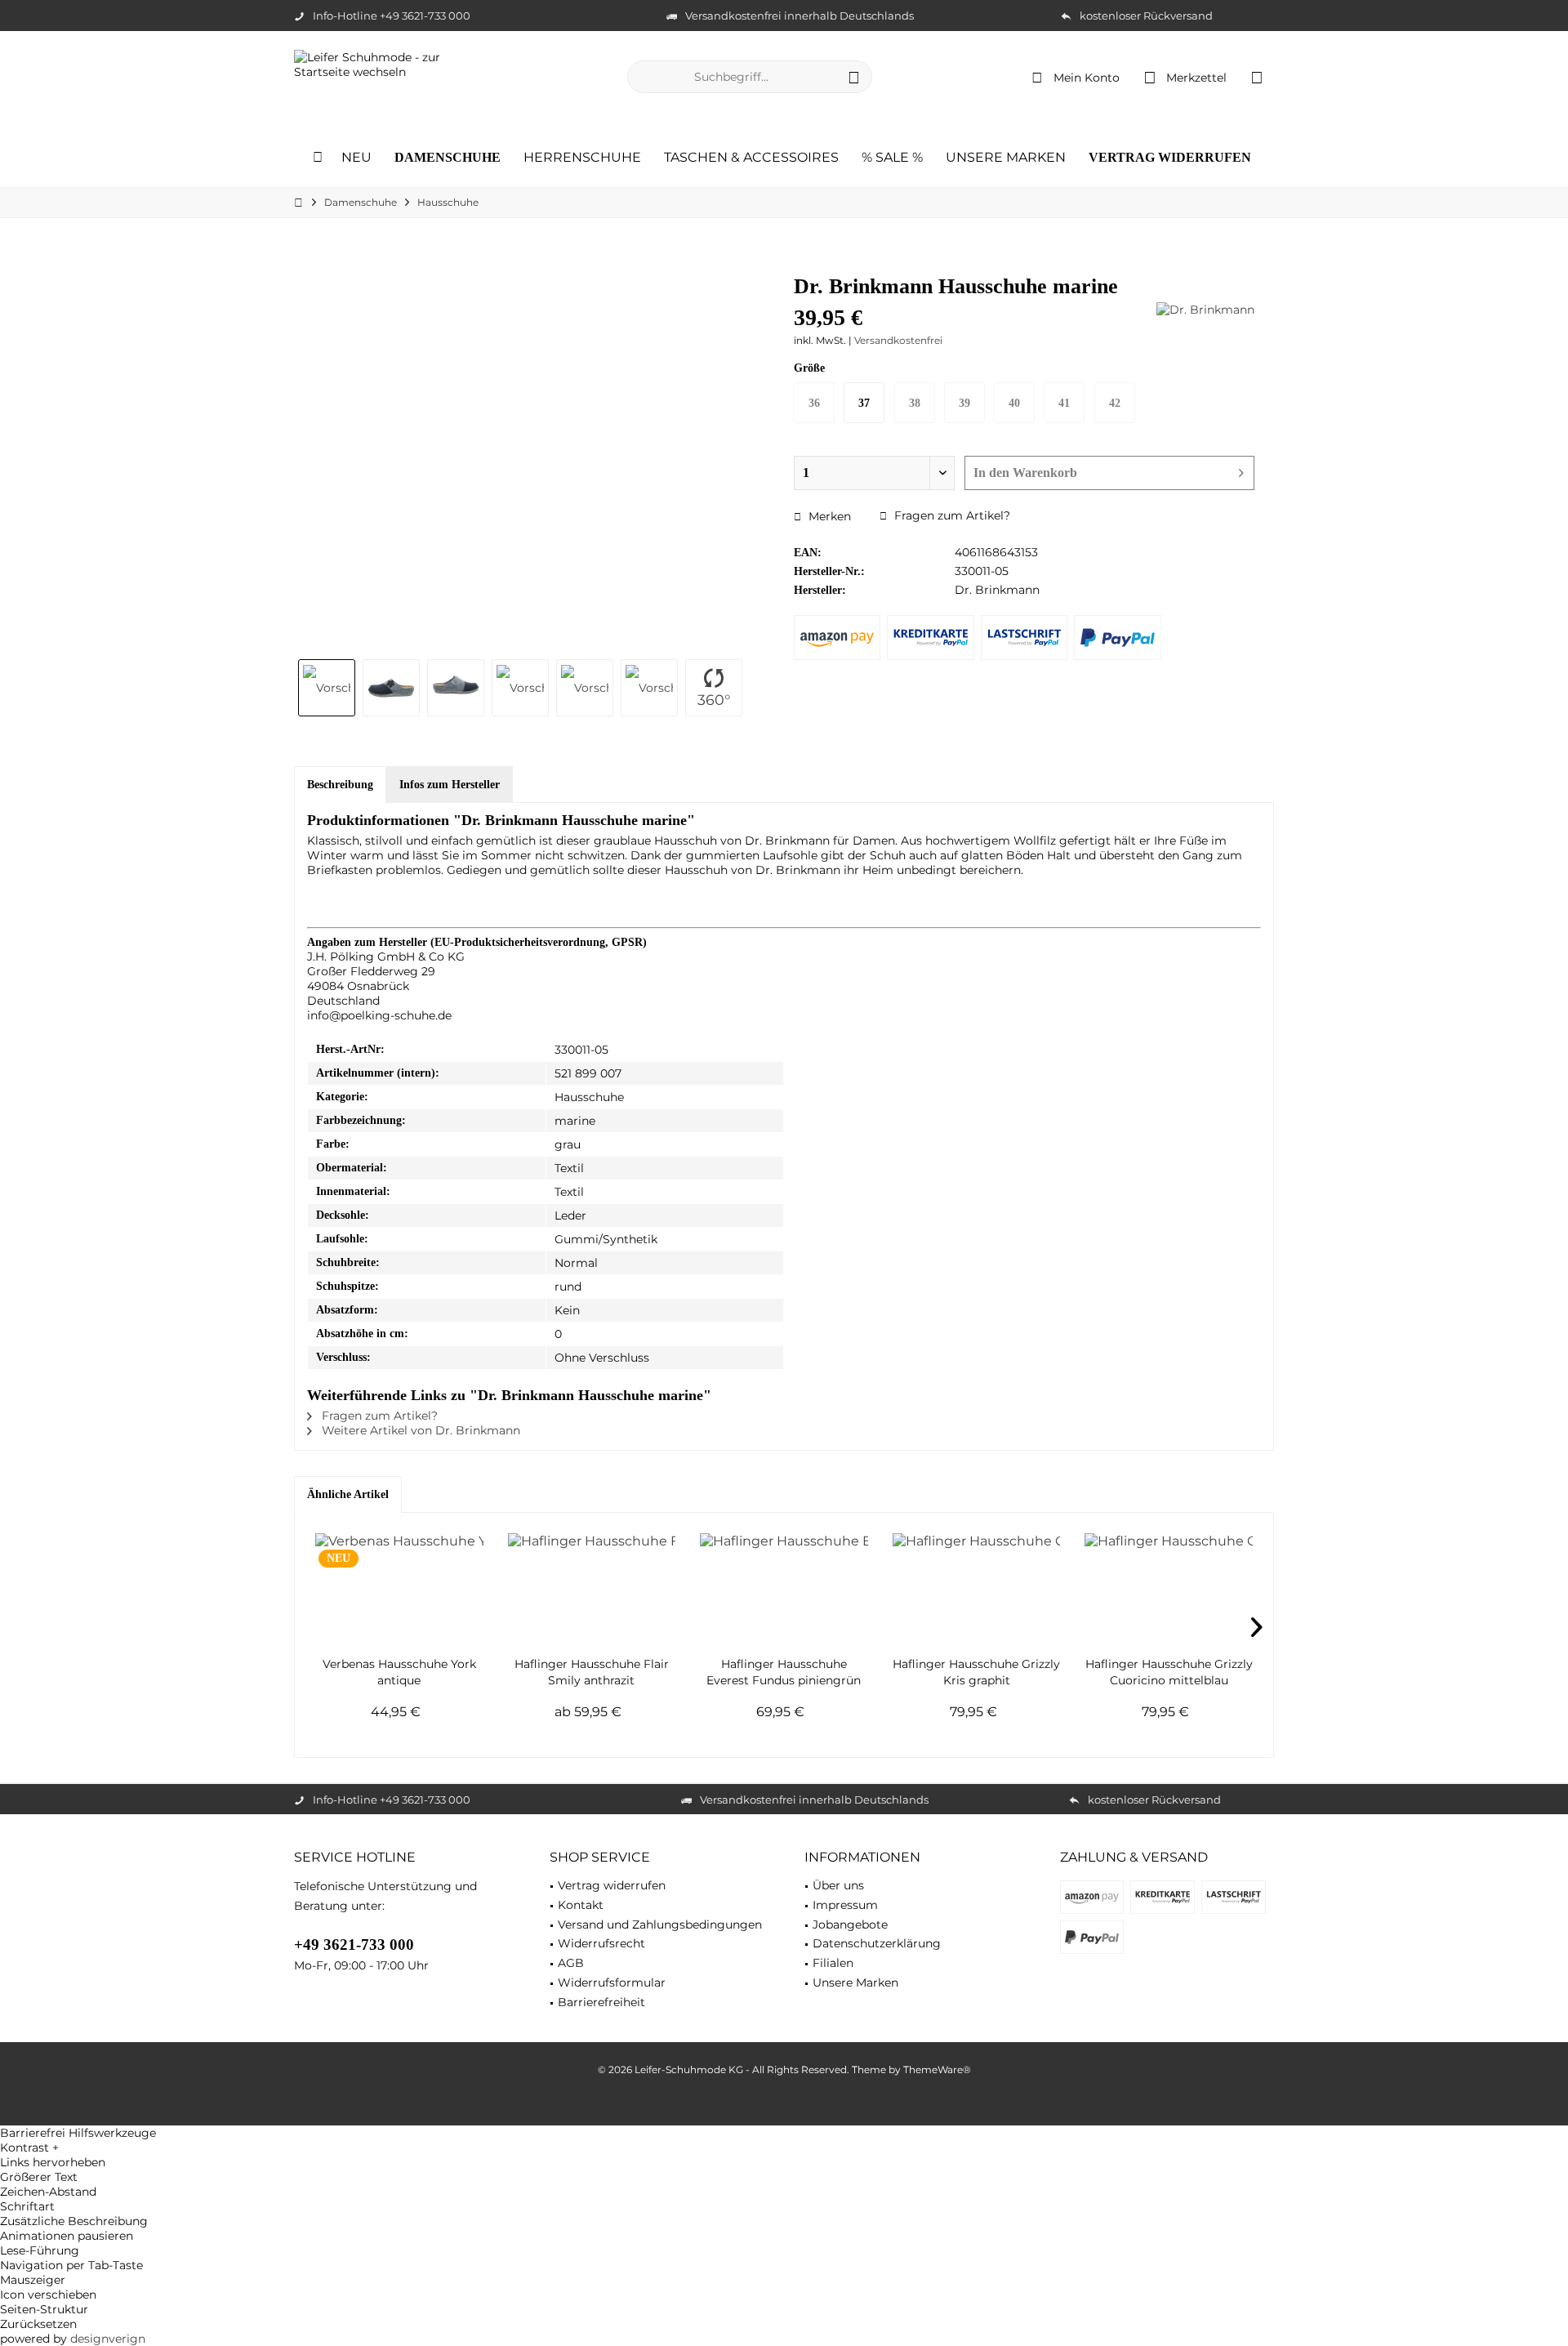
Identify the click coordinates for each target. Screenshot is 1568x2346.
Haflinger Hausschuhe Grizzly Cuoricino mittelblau (1169, 1672)
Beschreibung (340, 785)
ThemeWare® (937, 2069)
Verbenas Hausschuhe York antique (399, 1672)
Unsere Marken (855, 1983)
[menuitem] (1257, 77)
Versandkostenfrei (898, 340)
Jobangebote (850, 1925)
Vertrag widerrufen (612, 1885)
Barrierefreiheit (601, 2002)
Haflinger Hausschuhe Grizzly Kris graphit (976, 1672)
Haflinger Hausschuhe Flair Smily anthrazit (592, 1672)
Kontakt (581, 1905)
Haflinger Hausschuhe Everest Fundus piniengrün (784, 1672)
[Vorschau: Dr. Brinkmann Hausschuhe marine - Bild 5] (585, 688)
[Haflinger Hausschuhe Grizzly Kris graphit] (977, 1590)
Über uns (838, 1885)
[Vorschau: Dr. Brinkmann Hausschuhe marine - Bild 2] (391, 688)
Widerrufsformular (612, 1983)
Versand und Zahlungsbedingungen (660, 1925)
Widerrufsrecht (601, 1943)
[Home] (318, 158)
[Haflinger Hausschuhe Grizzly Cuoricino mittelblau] (1169, 1590)
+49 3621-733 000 (354, 1945)
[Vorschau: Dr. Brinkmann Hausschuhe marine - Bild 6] (649, 688)
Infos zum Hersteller (450, 785)
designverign (108, 2339)
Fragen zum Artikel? (951, 515)
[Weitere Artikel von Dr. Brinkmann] (1205, 310)
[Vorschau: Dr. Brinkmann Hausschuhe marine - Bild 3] (456, 688)
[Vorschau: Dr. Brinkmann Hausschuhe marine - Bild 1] (327, 688)
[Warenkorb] (1257, 77)
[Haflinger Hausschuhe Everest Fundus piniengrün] (784, 1590)
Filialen (833, 1963)
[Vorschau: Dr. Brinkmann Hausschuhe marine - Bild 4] (520, 688)
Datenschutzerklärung (877, 1943)
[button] (784, 2148)
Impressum (845, 1905)
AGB (571, 1963)
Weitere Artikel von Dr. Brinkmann (419, 1430)
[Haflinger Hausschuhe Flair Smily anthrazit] (592, 1590)
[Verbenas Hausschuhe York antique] (399, 1590)
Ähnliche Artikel (348, 1494)
